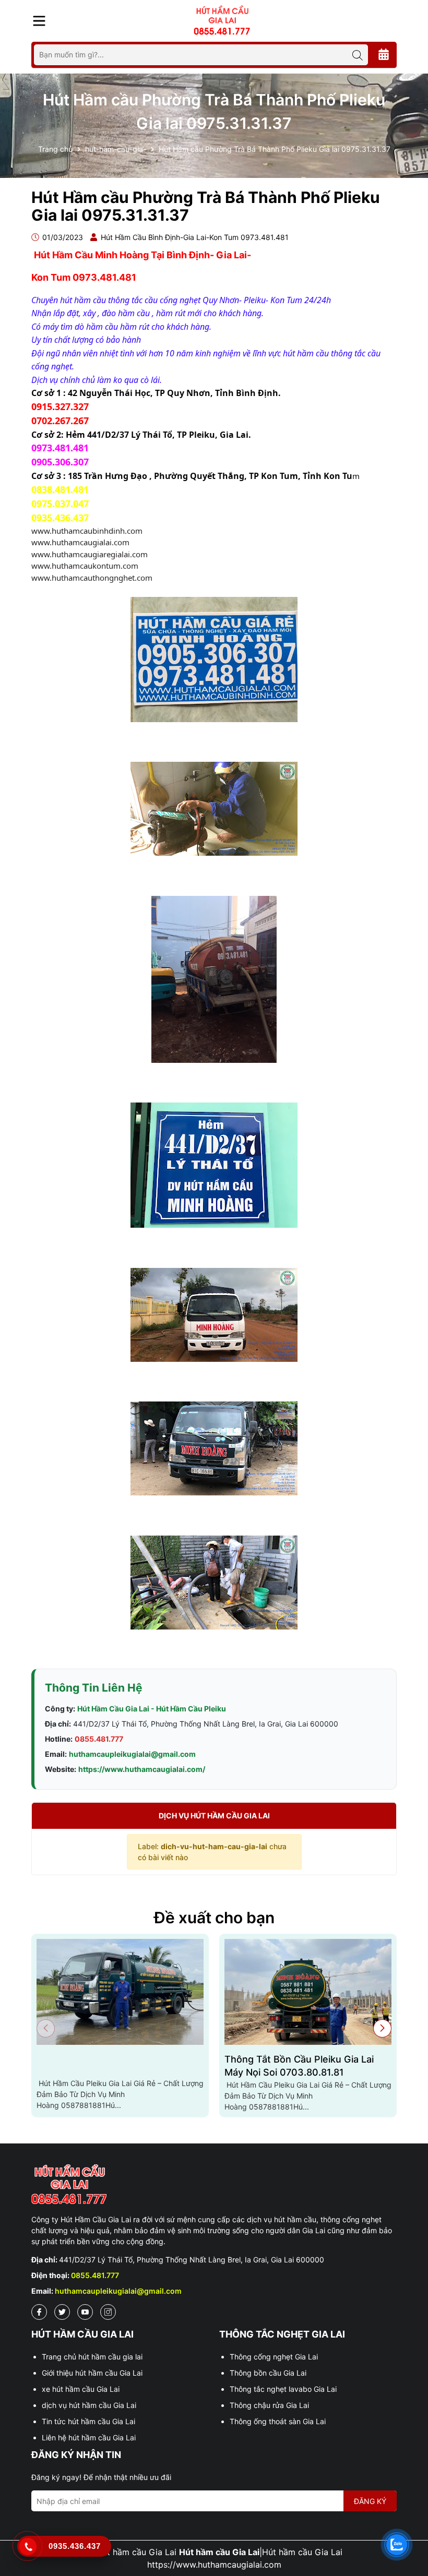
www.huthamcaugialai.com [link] (80, 542)
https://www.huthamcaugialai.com (214, 2565)
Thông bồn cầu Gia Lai (268, 2373)
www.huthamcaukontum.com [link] (85, 566)
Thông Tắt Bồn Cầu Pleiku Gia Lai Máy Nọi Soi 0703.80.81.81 (299, 2066)
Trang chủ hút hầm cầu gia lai (92, 2357)
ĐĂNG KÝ (370, 2501)
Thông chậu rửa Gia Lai (269, 2405)
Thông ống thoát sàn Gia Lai (278, 2421)
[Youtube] (85, 2312)
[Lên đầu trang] (410, 2513)
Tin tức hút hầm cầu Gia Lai (88, 2421)
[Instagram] (108, 2312)
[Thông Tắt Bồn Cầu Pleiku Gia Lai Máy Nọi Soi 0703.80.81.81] (308, 1992)
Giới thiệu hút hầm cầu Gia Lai (92, 2373)
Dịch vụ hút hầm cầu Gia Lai (214, 1816)
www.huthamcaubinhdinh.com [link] (87, 531)
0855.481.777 (99, 1739)
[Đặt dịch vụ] (384, 55)
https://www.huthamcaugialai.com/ (142, 1769)
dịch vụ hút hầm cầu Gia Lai (89, 2405)
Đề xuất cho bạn (214, 1918)
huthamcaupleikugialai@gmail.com (132, 1754)
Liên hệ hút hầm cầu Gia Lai (89, 2437)
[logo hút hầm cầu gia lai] (214, 2185)
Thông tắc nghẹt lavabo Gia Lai (283, 2389)
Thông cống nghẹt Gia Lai (274, 2357)
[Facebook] (39, 2312)
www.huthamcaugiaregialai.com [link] (90, 554)
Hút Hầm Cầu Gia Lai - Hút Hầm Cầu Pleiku (152, 1709)
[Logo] (222, 20)
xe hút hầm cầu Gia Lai (81, 2389)
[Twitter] (62, 2312)
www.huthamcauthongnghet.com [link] (92, 578)
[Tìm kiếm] (358, 55)
